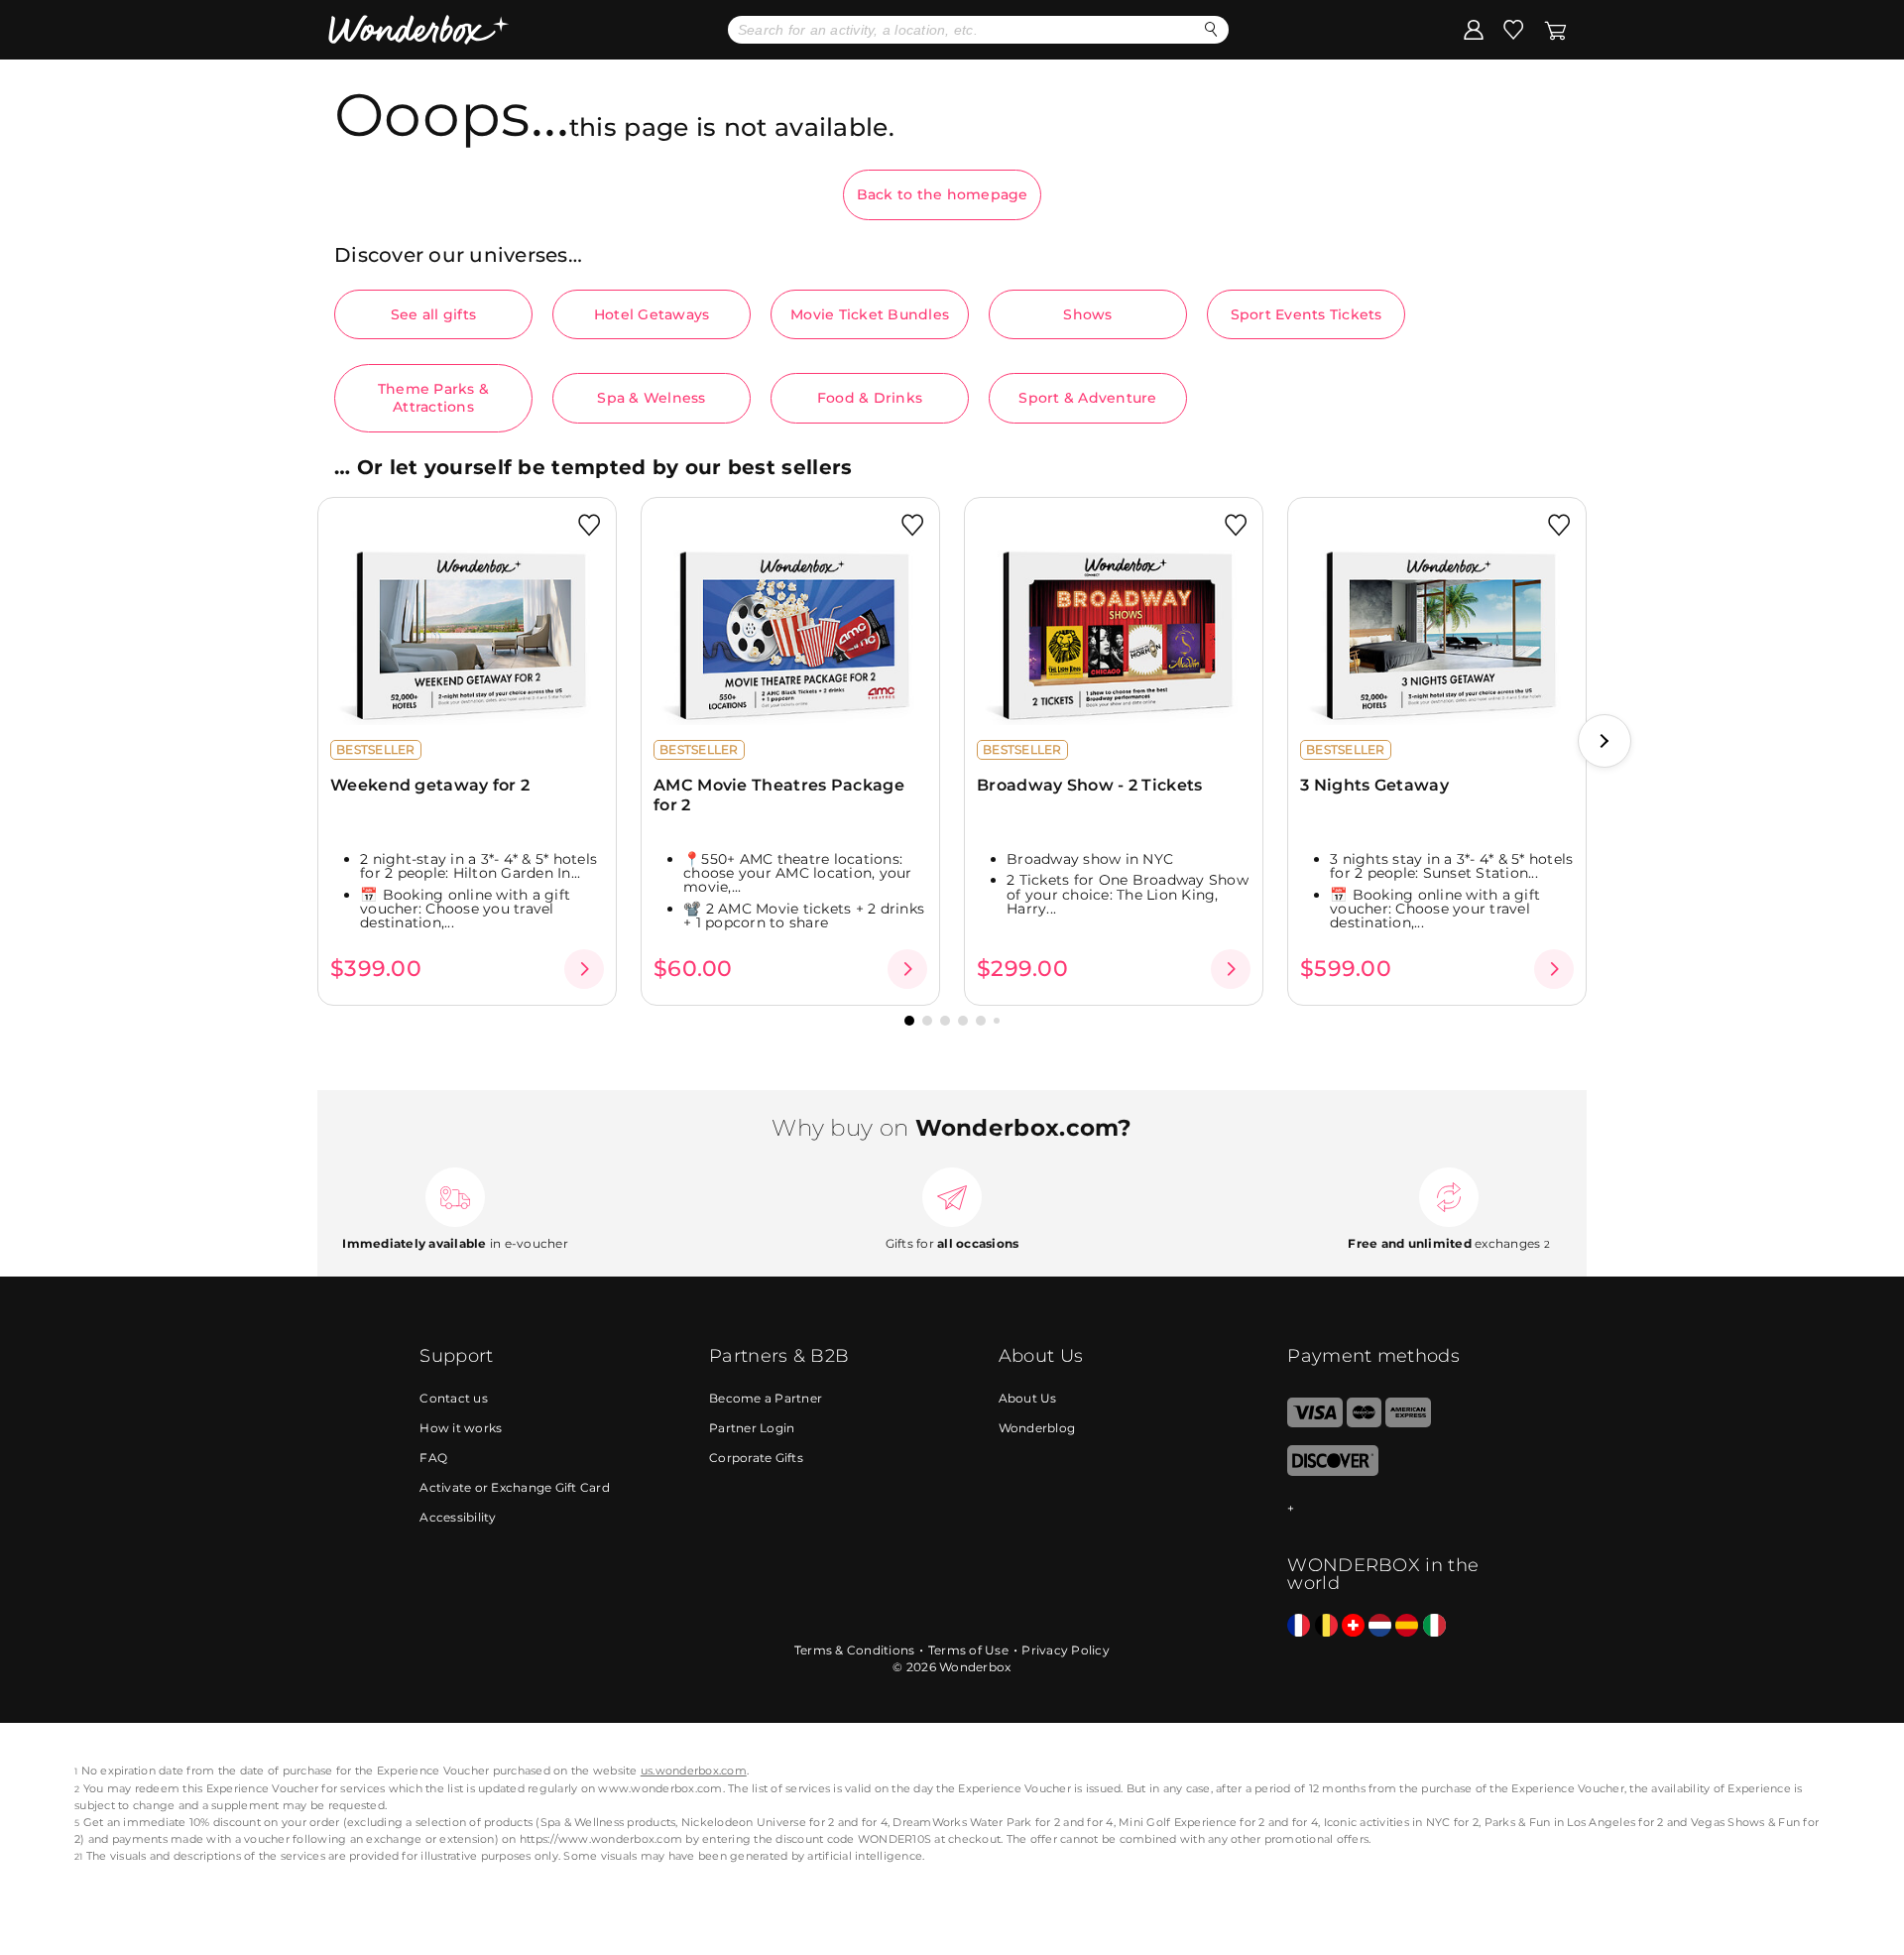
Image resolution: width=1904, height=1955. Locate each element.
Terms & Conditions (855, 1650)
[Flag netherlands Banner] (1380, 1626)
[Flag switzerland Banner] (1353, 1626)
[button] (1605, 741)
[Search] (1211, 29)
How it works (461, 1428)
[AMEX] (1408, 1423)
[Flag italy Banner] (1434, 1626)
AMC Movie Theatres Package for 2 (779, 794)
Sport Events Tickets (1307, 314)
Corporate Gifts (756, 1458)
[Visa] (1314, 1423)
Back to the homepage (943, 194)
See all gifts (433, 314)
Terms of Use (968, 1650)
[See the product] (584, 969)
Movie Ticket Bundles (870, 314)
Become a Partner (766, 1398)
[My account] (1474, 29)
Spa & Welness (651, 398)
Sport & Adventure (1087, 398)
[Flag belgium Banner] (1326, 1626)
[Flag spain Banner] (1407, 1626)
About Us (1028, 1398)
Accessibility (458, 1517)
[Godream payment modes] (1385, 1509)
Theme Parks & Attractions (433, 398)
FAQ (433, 1458)
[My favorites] (1513, 29)
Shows (1087, 314)
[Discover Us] (1333, 1471)
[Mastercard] (1364, 1423)
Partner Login (752, 1428)
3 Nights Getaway (1374, 785)
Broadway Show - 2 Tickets (1090, 785)
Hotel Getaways (652, 314)
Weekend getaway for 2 (430, 785)
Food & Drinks (870, 398)
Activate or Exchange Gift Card (515, 1487)
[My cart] (1555, 29)
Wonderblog (1037, 1428)
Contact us (454, 1398)
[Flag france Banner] (1299, 1626)
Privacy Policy (1066, 1650)
